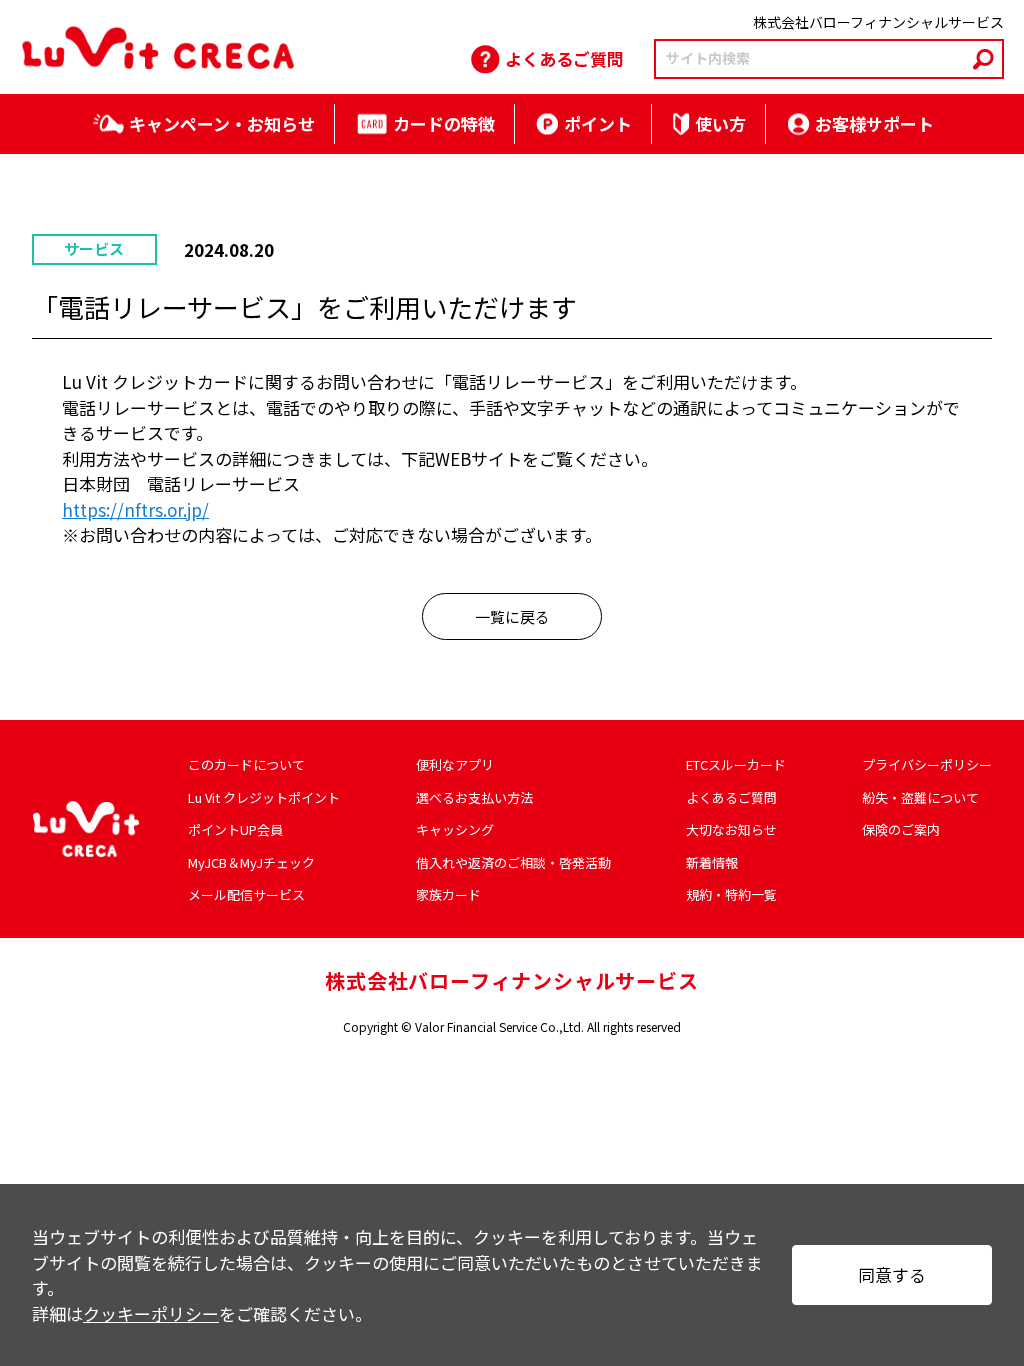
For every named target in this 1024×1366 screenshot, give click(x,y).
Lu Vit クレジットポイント (264, 797)
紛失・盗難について (920, 797)
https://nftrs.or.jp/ (135, 509)
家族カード (448, 894)
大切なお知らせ (731, 829)
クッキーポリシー (151, 1313)
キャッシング (455, 829)
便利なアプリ (455, 764)
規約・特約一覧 (731, 894)
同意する (892, 1274)
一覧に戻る (512, 616)
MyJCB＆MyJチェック (251, 862)
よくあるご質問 (731, 797)
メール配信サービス (246, 894)
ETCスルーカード (736, 764)
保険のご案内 (901, 829)
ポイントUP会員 (235, 829)
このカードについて (246, 764)
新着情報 (712, 862)
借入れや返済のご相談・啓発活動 (513, 862)
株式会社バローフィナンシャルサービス (511, 980)
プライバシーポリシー (927, 764)
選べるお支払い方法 (474, 797)
